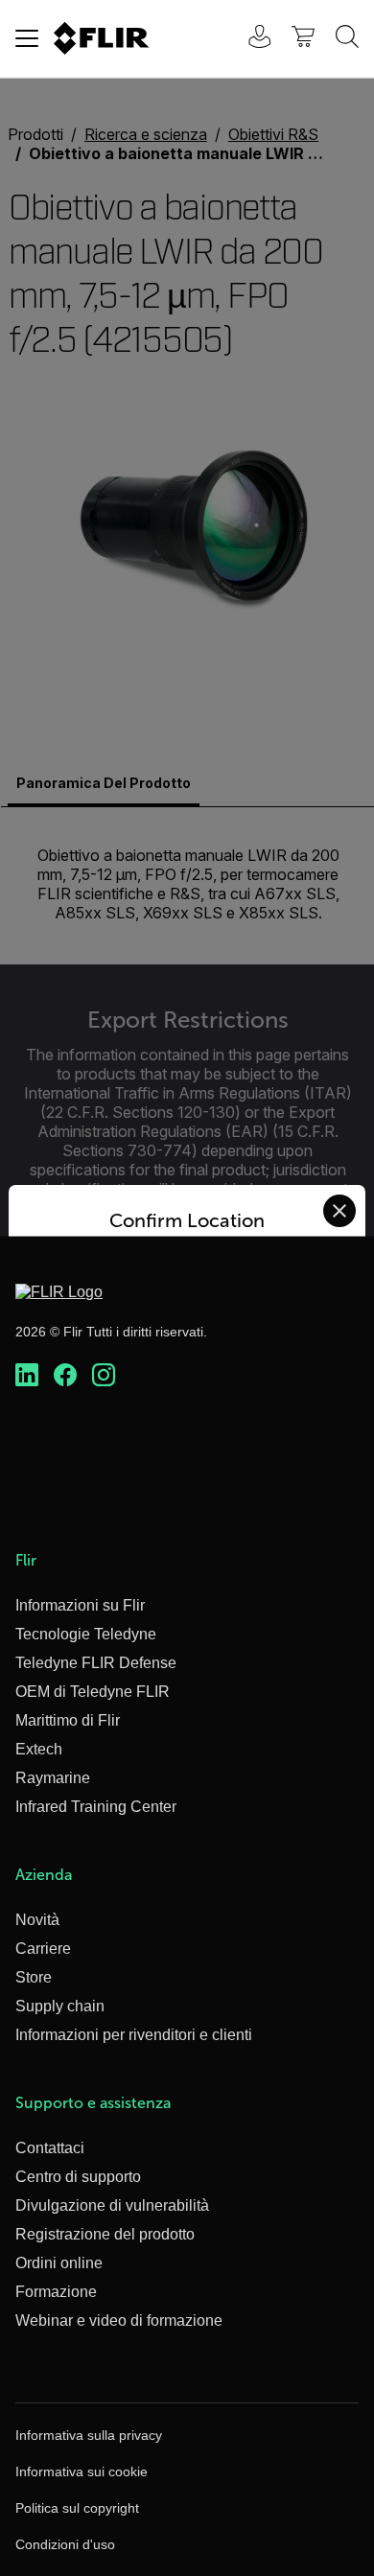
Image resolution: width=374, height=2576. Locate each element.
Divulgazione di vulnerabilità (112, 2205)
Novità (37, 1920)
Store (34, 1977)
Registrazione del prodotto (105, 2234)
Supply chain (60, 2006)
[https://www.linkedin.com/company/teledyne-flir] (27, 1376)
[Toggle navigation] (27, 38)
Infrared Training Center (96, 1807)
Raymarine (53, 1778)
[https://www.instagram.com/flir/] (104, 1376)
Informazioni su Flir (80, 1605)
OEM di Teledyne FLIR (93, 1692)
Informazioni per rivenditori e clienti (134, 2035)
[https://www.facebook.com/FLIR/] (65, 1376)
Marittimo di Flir (68, 1720)
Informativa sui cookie (82, 2472)
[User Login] (249, 39)
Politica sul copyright (77, 2508)
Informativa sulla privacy (89, 2435)
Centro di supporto (78, 2177)
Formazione (56, 2292)
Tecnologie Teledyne (86, 1634)
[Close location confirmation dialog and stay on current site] (339, 1211)
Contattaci (50, 2148)
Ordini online (59, 2263)
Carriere (43, 1949)
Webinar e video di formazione (119, 2321)
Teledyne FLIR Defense (96, 1663)
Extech (39, 1749)
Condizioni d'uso (65, 2544)
